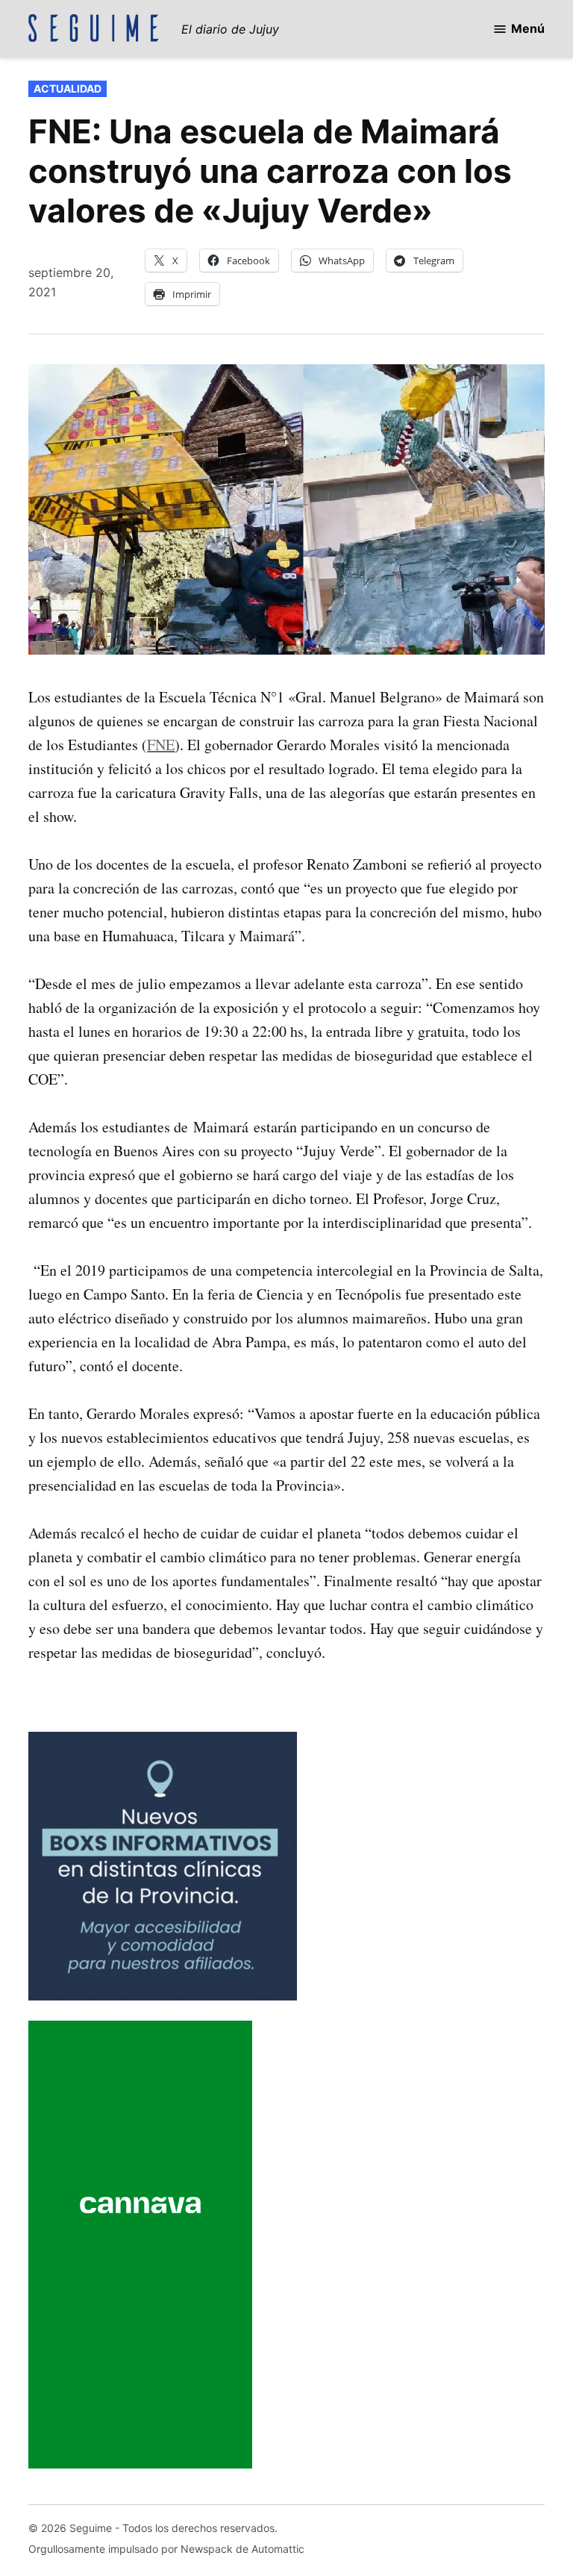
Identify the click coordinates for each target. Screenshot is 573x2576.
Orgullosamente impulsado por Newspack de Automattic (166, 2549)
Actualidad (68, 88)
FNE (161, 745)
